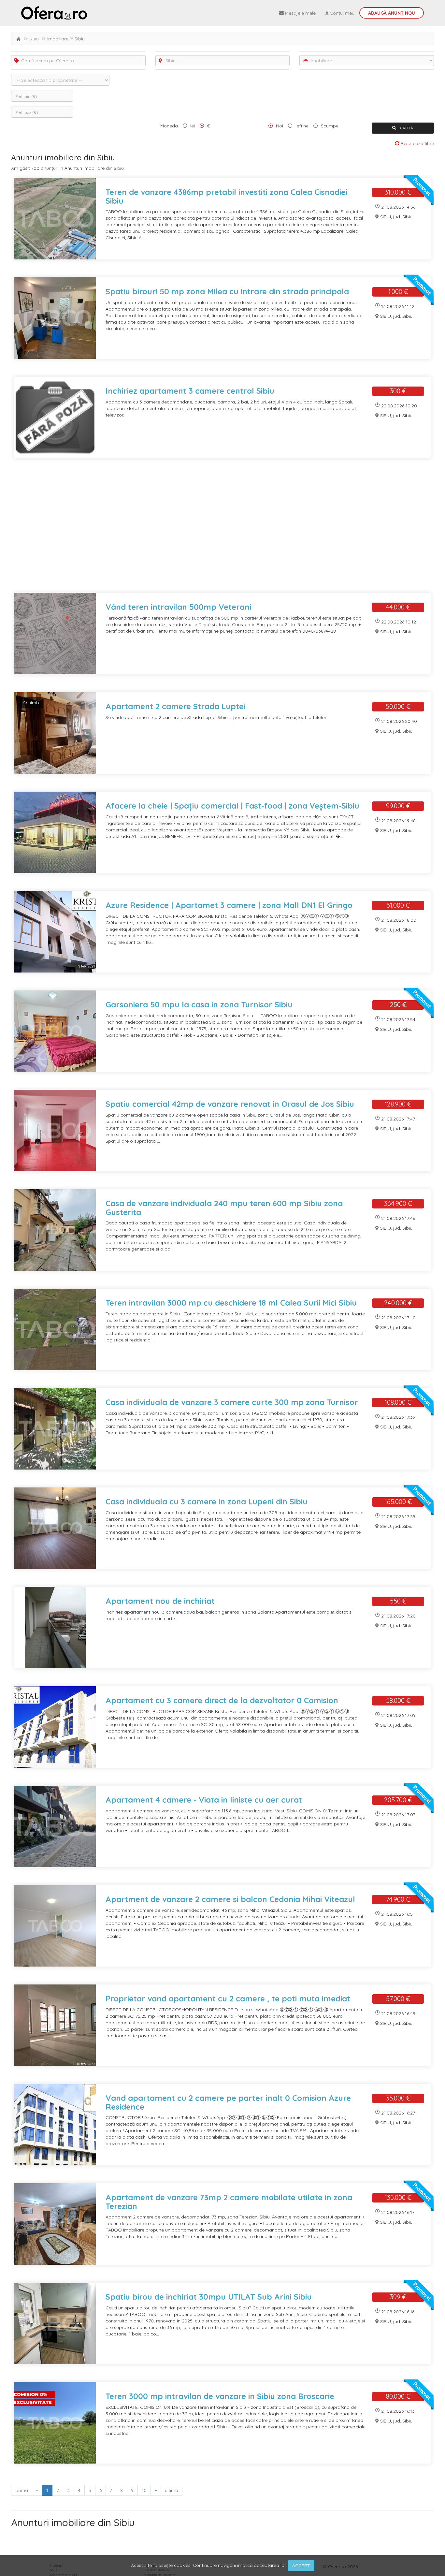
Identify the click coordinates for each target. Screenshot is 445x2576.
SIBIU (34, 39)
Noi (280, 126)
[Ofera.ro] (54, 13)
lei (193, 126)
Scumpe (330, 126)
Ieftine (302, 126)
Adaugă (392, 13)
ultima (172, 2490)
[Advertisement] (207, 530)
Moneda (169, 126)
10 (144, 2490)
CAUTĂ (406, 128)
